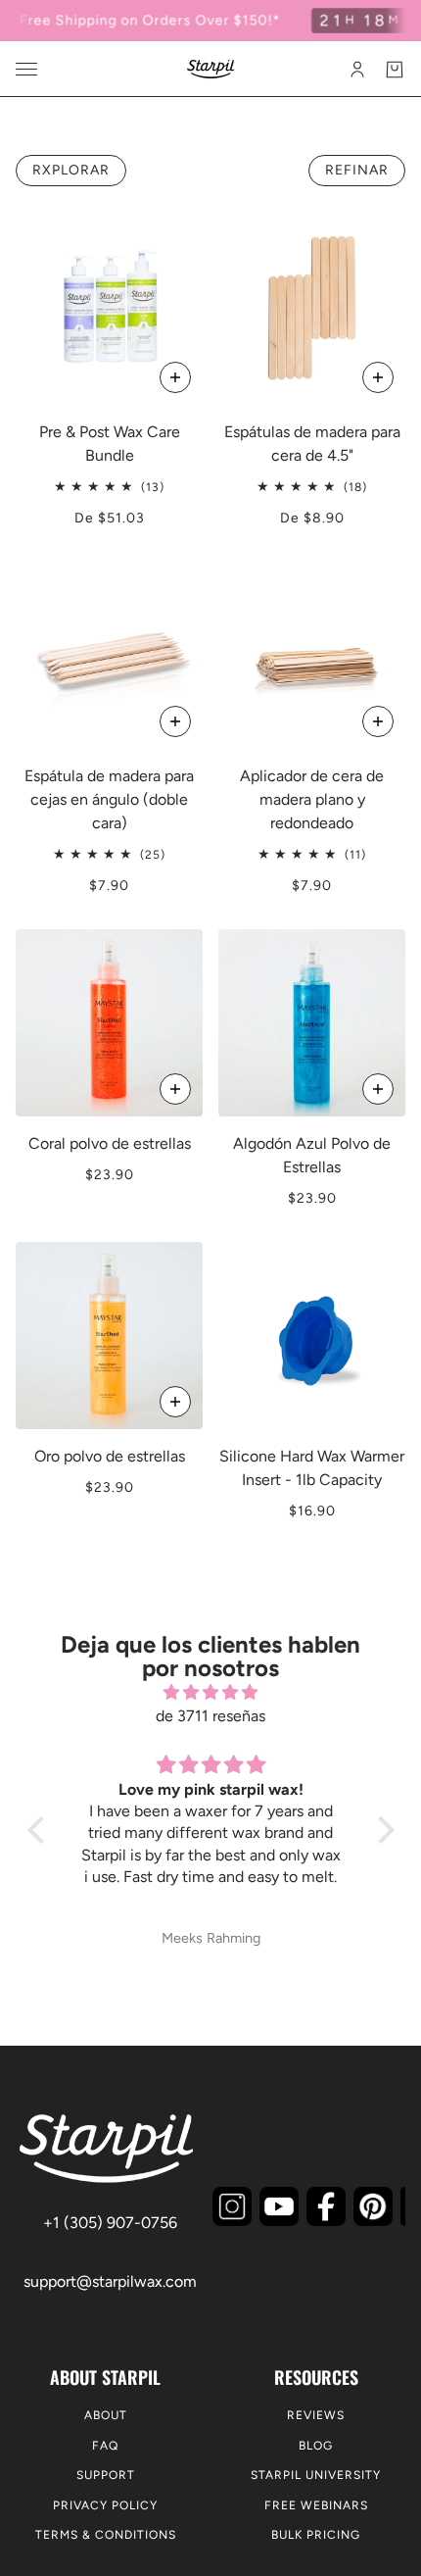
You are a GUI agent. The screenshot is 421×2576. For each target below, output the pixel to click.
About (106, 2415)
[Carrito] (395, 70)
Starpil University (316, 2475)
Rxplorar (71, 170)
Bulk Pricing (316, 2535)
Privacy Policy (105, 2505)
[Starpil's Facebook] (326, 2206)
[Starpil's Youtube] (279, 2206)
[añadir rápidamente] (175, 721)
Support (106, 2475)
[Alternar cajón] (26, 69)
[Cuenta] (357, 70)
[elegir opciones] (175, 377)
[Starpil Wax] (211, 69)
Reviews (316, 2415)
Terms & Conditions (106, 2535)
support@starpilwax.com (110, 2281)
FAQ (105, 2446)
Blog (316, 2446)
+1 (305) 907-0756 (110, 2223)
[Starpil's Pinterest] (373, 2206)
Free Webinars (316, 2505)
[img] (211, 1692)
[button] (40, 1830)
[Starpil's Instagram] (232, 2206)
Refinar (357, 170)
